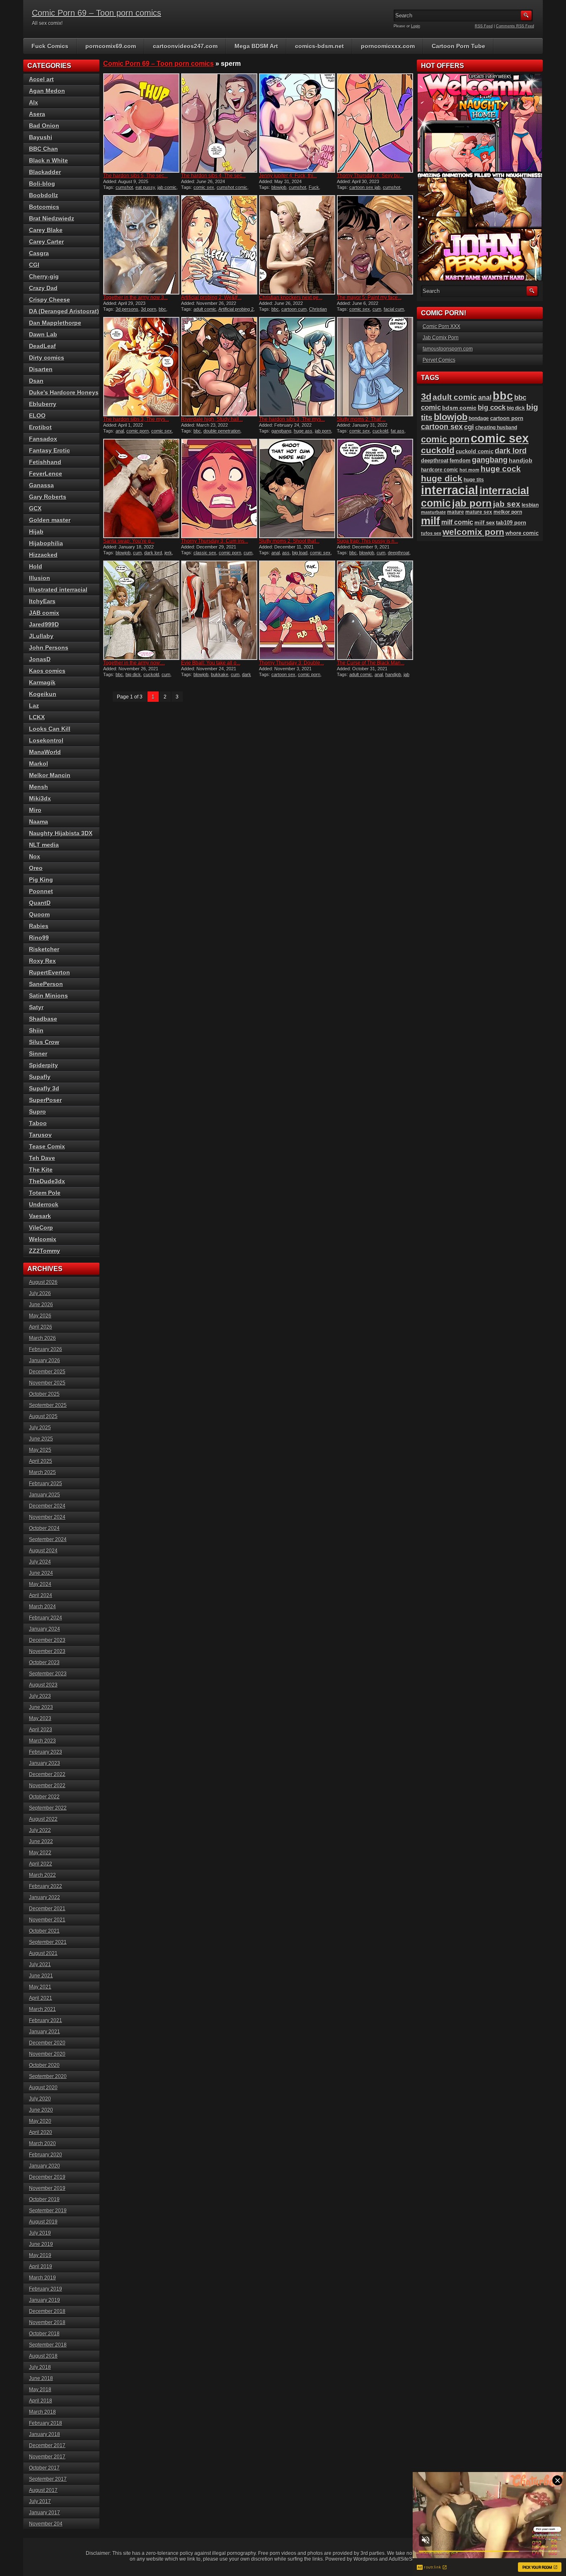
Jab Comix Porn (441, 338)
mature (456, 512)
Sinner (38, 1054)
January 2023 (45, 1763)
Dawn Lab (43, 334)
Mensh (39, 787)
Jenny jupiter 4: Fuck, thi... (288, 176)
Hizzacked (43, 555)
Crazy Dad (43, 288)
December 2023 (47, 1640)
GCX (35, 508)
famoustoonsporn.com (448, 349)
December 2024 (47, 1506)
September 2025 (48, 1405)
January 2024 (45, 1629)
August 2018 (43, 2356)
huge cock (501, 469)
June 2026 (41, 1305)
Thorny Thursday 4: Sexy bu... (370, 176)
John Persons (49, 648)
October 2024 (44, 1528)
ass (286, 553)
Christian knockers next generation (293, 312)
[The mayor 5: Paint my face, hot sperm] (375, 245)
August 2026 (43, 1282)
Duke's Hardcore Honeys (64, 392)
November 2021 (47, 1920)
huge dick (442, 478)
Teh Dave (42, 1158)
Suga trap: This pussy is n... (368, 541)
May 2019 (40, 2255)
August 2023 (43, 1685)
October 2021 (44, 1931)
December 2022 (47, 1774)
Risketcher (44, 949)
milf (431, 521)
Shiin (36, 1030)
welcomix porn (473, 532)
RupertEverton (50, 972)
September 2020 (48, 2076)
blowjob (279, 187)
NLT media (44, 845)
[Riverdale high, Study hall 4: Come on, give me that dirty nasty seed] (219, 367)
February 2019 (46, 2289)
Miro (35, 810)
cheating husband (496, 428)
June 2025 (41, 1439)
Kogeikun (43, 694)
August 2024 (43, 1551)
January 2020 (45, 2166)
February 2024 (46, 1618)
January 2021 (45, 2032)
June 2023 (41, 1707)
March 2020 (42, 2143)
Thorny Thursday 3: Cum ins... (215, 541)
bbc (162, 309)
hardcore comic (440, 470)
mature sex (479, 512)
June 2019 (41, 2244)
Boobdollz (44, 195)
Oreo (36, 868)
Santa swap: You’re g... (129, 541)
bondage (479, 418)
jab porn (323, 431)
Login (416, 26)
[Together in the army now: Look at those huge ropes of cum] (141, 610)
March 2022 (42, 1875)
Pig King (41, 880)
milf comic (457, 522)
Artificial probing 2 (236, 309)
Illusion (40, 578)
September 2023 (48, 1674)
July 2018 (40, 2367)
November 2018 (47, 2322)
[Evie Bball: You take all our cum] (219, 610)
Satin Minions (48, 996)
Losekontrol (46, 740)
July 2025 (40, 1428)
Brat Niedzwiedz (52, 218)
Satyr (36, 1007)
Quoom (39, 914)
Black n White (48, 160)
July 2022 (40, 1830)
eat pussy (145, 187)
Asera (37, 114)
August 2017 (43, 2490)
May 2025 (40, 1450)
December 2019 (47, 2177)
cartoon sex (283, 674)
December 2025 (47, 1372)
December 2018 (47, 2311)
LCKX (37, 717)
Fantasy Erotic (50, 450)
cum (377, 309)
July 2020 (40, 2099)
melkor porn (508, 512)
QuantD (40, 903)
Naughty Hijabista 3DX (61, 833)
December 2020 (47, 2043)
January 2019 (45, 2300)
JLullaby (41, 636)
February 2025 (46, 1484)
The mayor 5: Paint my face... (369, 297)
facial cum (394, 309)
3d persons (127, 309)
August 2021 (43, 1953)
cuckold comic (475, 451)
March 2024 (42, 1607)
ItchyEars (42, 601)
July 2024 (40, 1562)
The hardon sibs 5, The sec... (135, 176)
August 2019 (43, 2222)
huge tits (474, 480)
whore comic (522, 533)
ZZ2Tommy (45, 1251)
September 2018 (48, 2345)
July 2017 (40, 2501)
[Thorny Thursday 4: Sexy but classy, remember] (375, 123)
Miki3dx (40, 798)
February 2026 (46, 1349)
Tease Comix (47, 1146)
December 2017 (47, 2446)
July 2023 (40, 1696)
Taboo (38, 1123)
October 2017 (44, 2468)
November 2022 (47, 1786)
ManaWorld (45, 752)
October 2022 (44, 1797)
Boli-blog (42, 184)
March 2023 (42, 1741)
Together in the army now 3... (135, 297)
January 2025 (45, 1495)
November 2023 (47, 1651)
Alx (34, 102)
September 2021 (48, 1942)
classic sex (205, 553)
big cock (492, 407)
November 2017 (47, 2457)
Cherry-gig (44, 276)
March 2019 (42, 2278)
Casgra (39, 253)
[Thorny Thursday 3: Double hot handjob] (297, 610)
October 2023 (44, 1663)
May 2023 (40, 1718)
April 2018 (41, 2401)
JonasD (40, 659)
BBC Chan (44, 149)
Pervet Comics (439, 360)
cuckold (380, 431)
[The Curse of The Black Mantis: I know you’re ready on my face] (375, 610)
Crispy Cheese (50, 300)
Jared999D (44, 624)
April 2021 (41, 1998)
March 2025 (42, 1472)
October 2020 (44, 2065)
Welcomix (43, 1239)
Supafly (40, 1077)
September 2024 (48, 1539)
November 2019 (47, 2188)
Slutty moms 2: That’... (361, 419)
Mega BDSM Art (256, 46)
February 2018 (46, 2423)
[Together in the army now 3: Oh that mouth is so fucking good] (141, 245)
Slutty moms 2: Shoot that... (289, 541)
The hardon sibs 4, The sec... (213, 176)
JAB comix (44, 613)
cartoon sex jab (365, 187)
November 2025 (47, 1383)
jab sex (507, 504)
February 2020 (46, 2155)
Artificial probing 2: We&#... (211, 297)
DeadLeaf (42, 346)
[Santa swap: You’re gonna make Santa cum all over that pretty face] (141, 488)
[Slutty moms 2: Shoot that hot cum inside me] (297, 488)
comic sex (204, 187)
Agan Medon (47, 91)
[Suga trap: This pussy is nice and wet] (375, 488)
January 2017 (45, 2513)
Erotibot (40, 427)
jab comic (167, 187)
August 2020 (43, 2088)
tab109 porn (511, 523)
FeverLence (46, 474)
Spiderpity (44, 1065)
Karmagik (42, 682)
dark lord (153, 553)
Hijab (36, 532)
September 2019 (48, 2211)
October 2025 (44, 1394)
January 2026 (45, 1360)
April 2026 (41, 1327)
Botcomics (44, 207)
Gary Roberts (48, 497)
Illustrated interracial (58, 590)
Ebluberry (43, 404)
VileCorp (41, 1228)
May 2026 (40, 1316)
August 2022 (43, 1819)
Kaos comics (47, 671)
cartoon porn (507, 418)
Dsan (36, 381)
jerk (168, 553)
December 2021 (47, 1909)
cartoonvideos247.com (185, 46)
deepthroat (399, 553)
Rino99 (39, 938)
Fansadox (43, 439)
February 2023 (46, 1752)
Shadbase (43, 1019)
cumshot (124, 187)
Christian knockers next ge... (291, 297)
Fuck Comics (50, 46)
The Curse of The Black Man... (371, 663)
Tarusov (40, 1135)
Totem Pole (45, 1193)
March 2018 (42, 2412)
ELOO (37, 416)
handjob (393, 674)
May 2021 (40, 1987)
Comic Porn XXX (441, 326)
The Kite (41, 1170)
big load (300, 553)
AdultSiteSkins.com (410, 2559)
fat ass (398, 431)
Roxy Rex (42, 961)
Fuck (314, 187)
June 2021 (41, 1976)
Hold (36, 566)
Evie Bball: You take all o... (211, 663)
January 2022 (45, 1897)
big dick (133, 674)
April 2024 (41, 1595)
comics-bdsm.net (319, 46)
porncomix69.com (111, 46)
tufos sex (431, 533)
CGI (34, 265)
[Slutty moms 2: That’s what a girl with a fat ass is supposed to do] (375, 367)
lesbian (530, 505)
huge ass (303, 431)
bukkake (220, 674)
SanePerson (46, 984)
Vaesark (40, 1216)
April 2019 (41, 2267)
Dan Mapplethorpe (55, 323)
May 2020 (40, 2121)
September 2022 (48, 1808)
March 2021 (42, 2009)
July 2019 (40, 2233)
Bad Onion (44, 126)
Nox (35, 856)
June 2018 (41, 2378)
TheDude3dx (47, 1181)
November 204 (46, 2524)
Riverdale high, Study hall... (212, 419)
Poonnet (41, 891)
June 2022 (41, 1841)
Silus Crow (44, 1042)
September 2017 (48, 2479)
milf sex (485, 523)
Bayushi (41, 137)
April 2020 (41, 2132)
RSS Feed (484, 26)
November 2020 (47, 2054)
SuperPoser (45, 1100)
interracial (450, 490)
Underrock (44, 1204)
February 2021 (46, 2020)
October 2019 (44, 2199)
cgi (469, 427)
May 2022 (40, 1853)
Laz (34, 706)
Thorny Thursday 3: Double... (291, 663)
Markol (39, 764)
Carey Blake (46, 230)
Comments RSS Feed (515, 26)
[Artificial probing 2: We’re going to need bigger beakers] (219, 245)
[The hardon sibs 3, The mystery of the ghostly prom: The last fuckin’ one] (297, 367)
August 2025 (43, 1416)
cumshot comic (232, 187)
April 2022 (41, 1864)
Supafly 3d (44, 1088)
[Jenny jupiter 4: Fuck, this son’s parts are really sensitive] (297, 123)
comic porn (138, 431)
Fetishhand (45, 462)
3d (426, 397)
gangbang (281, 431)
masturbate (433, 512)
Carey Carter (46, 242)
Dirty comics (47, 358)
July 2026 (40, 1293)
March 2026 (42, 1338)
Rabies (39, 926)
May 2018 (40, 2390)
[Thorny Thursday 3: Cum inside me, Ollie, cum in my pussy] (219, 488)
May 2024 (40, 1584)
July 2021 (40, 1965)
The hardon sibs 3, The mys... (136, 419)
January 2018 (45, 2434)
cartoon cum (294, 309)
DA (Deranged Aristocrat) (64, 311)
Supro (37, 1112)
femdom (460, 460)
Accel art (41, 79)
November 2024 (47, 1517)
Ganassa (41, 485)
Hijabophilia (46, 543)
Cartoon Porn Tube (458, 46)
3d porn (149, 309)
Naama (39, 822)
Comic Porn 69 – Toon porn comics (97, 13)
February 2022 (46, 1886)
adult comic (205, 309)
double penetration (222, 431)
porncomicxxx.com (388, 46)
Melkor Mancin (50, 775)
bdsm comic (459, 408)
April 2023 (41, 1730)
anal (120, 431)
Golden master (50, 520)
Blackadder (45, 172)
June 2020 (41, 2110)
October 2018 (44, 2334)
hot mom (469, 470)
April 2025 (41, 1461)
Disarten (41, 369)
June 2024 (41, 1573)
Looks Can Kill (50, 729)
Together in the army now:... (134, 663)
